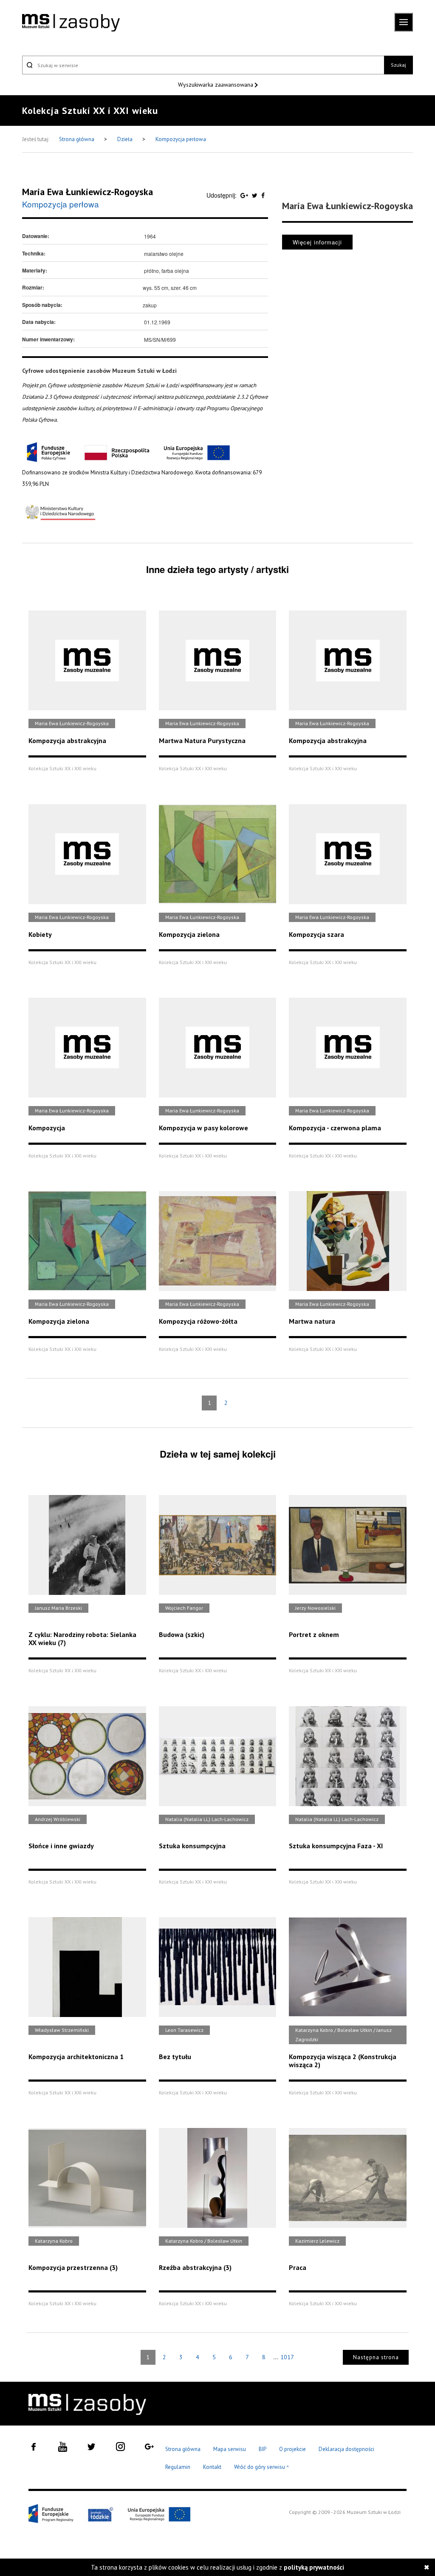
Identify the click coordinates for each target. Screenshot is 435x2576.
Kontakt (212, 2467)
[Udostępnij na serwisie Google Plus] (245, 195)
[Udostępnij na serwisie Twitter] (256, 195)
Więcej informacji (317, 242)
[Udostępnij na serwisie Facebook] (263, 195)
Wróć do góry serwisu (262, 2467)
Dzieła (126, 139)
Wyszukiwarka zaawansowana (216, 85)
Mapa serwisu (230, 2449)
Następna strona (376, 2357)
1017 (287, 2357)
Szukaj (398, 65)
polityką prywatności (314, 2567)
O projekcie (292, 2449)
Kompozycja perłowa (181, 139)
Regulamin (178, 2467)
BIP (263, 2449)
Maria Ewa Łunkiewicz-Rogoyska (88, 192)
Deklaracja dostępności (346, 2449)
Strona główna (77, 139)
